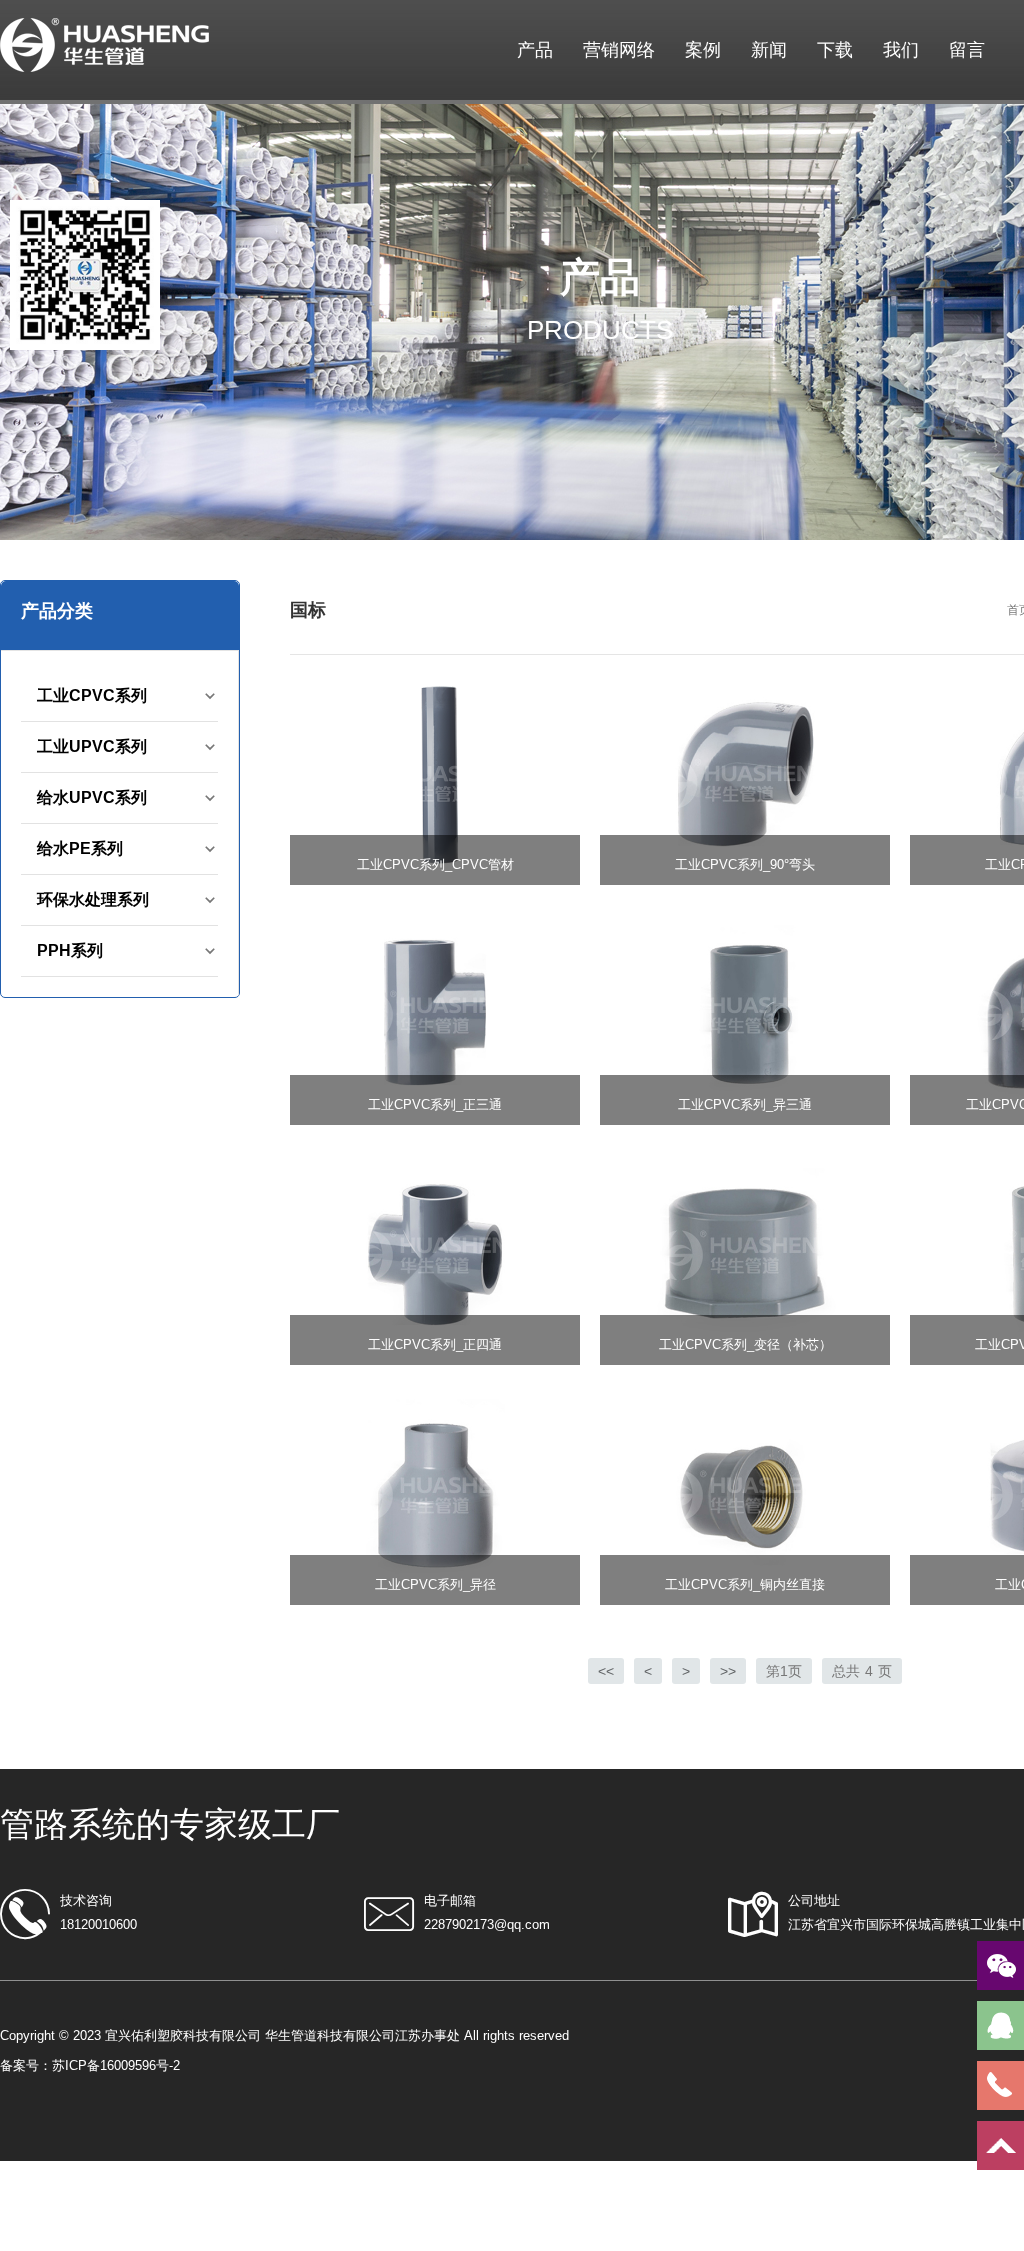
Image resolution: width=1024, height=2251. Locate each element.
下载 (835, 50)
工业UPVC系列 (92, 746)
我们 (901, 50)
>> (728, 1671)
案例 (703, 50)
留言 (967, 50)
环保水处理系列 (93, 899)
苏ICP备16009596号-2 (116, 2065)
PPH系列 (70, 950)
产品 (535, 50)
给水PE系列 (80, 848)
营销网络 (619, 50)
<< (606, 1671)
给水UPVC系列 (92, 797)
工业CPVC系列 (92, 695)
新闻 (769, 50)
